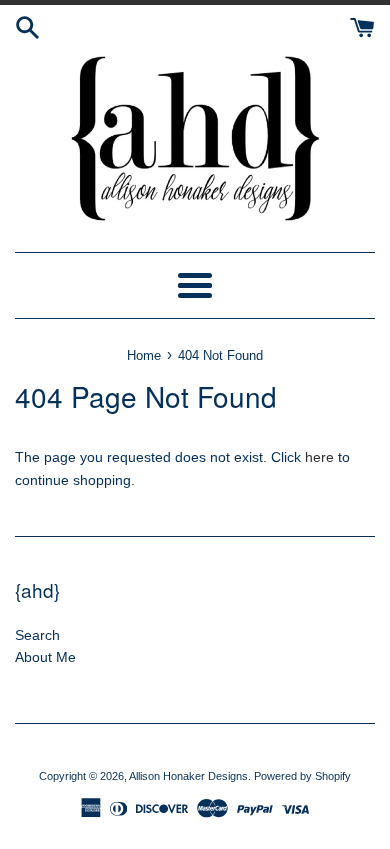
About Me (45, 657)
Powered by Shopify (302, 776)
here (319, 457)
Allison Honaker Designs (188, 776)
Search (37, 635)
